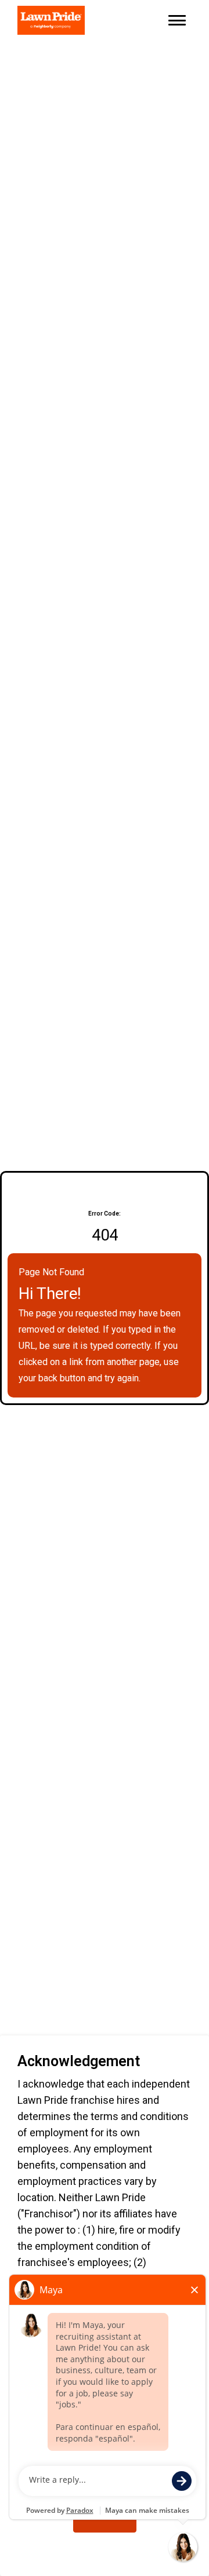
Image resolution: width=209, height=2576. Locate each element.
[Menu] (177, 20)
